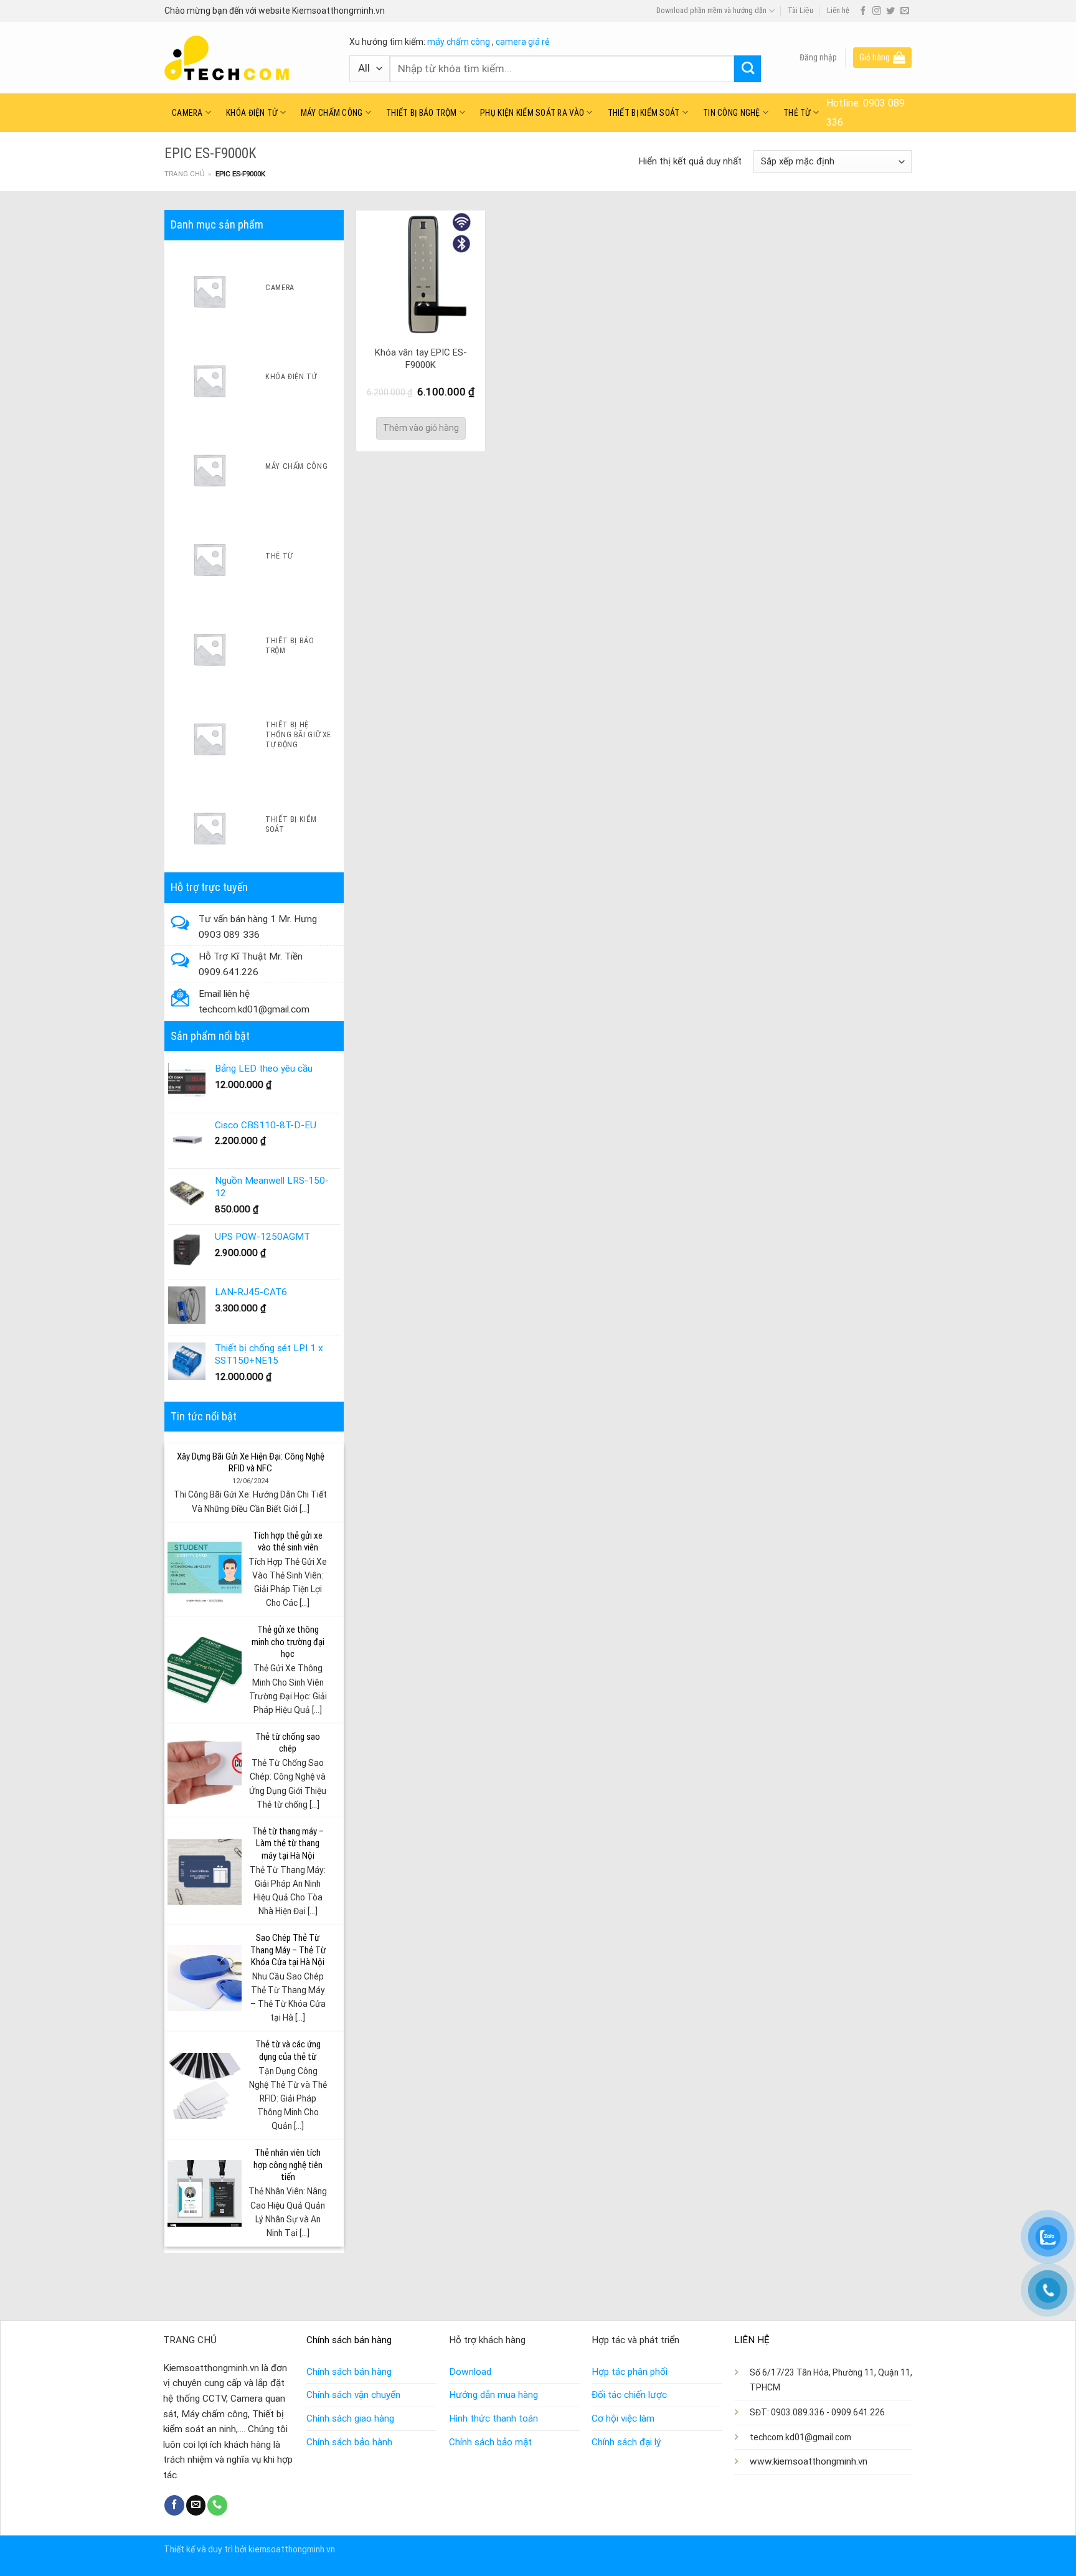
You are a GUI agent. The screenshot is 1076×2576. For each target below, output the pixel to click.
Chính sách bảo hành (349, 2442)
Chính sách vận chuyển (353, 2395)
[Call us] (217, 2505)
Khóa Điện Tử (252, 113)
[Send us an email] (905, 11)
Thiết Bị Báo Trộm (422, 113)
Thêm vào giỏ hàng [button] (421, 428)
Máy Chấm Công (332, 113)
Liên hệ (838, 11)
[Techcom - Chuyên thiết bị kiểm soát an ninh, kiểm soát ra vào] (248, 58)
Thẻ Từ (797, 113)
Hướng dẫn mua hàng (493, 2395)
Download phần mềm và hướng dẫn (711, 11)
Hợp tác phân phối (630, 2372)
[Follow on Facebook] (863, 11)
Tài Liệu (800, 11)
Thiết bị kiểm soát (644, 113)
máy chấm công (459, 42)
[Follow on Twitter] (890, 11)
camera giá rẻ (522, 42)
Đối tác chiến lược (629, 2395)
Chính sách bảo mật (490, 2442)
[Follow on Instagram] (877, 11)
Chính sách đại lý (626, 2442)
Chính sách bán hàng (349, 2372)
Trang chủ (184, 174)
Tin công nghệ (732, 113)
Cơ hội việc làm (623, 2418)
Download (470, 2372)
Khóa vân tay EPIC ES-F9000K (421, 359)
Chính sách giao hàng (350, 2418)
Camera (187, 113)
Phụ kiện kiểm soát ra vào (532, 113)
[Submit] (748, 69)
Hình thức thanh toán (493, 2418)
